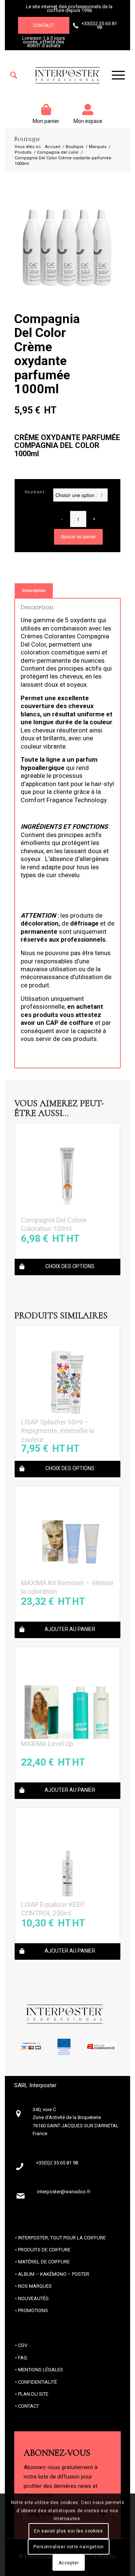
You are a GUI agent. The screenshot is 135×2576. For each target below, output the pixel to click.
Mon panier (46, 121)
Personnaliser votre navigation (68, 2547)
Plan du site (33, 2394)
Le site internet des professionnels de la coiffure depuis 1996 (69, 8)
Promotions (33, 2310)
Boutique (27, 139)
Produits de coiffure (44, 2250)
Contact (43, 25)
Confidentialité (37, 2382)
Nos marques (35, 2286)
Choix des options (70, 1266)
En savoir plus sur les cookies (68, 2531)
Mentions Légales (40, 2370)
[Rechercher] (14, 75)
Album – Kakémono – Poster (54, 2274)
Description (34, 591)
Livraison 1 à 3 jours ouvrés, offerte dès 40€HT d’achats (43, 42)
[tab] (34, 591)
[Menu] (115, 75)
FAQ (22, 2358)
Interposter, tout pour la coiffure (62, 2238)
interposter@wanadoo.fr (64, 2192)
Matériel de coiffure (44, 2262)
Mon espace (88, 121)
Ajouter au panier (78, 537)
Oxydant (35, 492)
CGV (23, 2345)
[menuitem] (14, 75)
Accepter (69, 2563)
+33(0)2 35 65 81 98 (99, 25)
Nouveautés (33, 2298)
